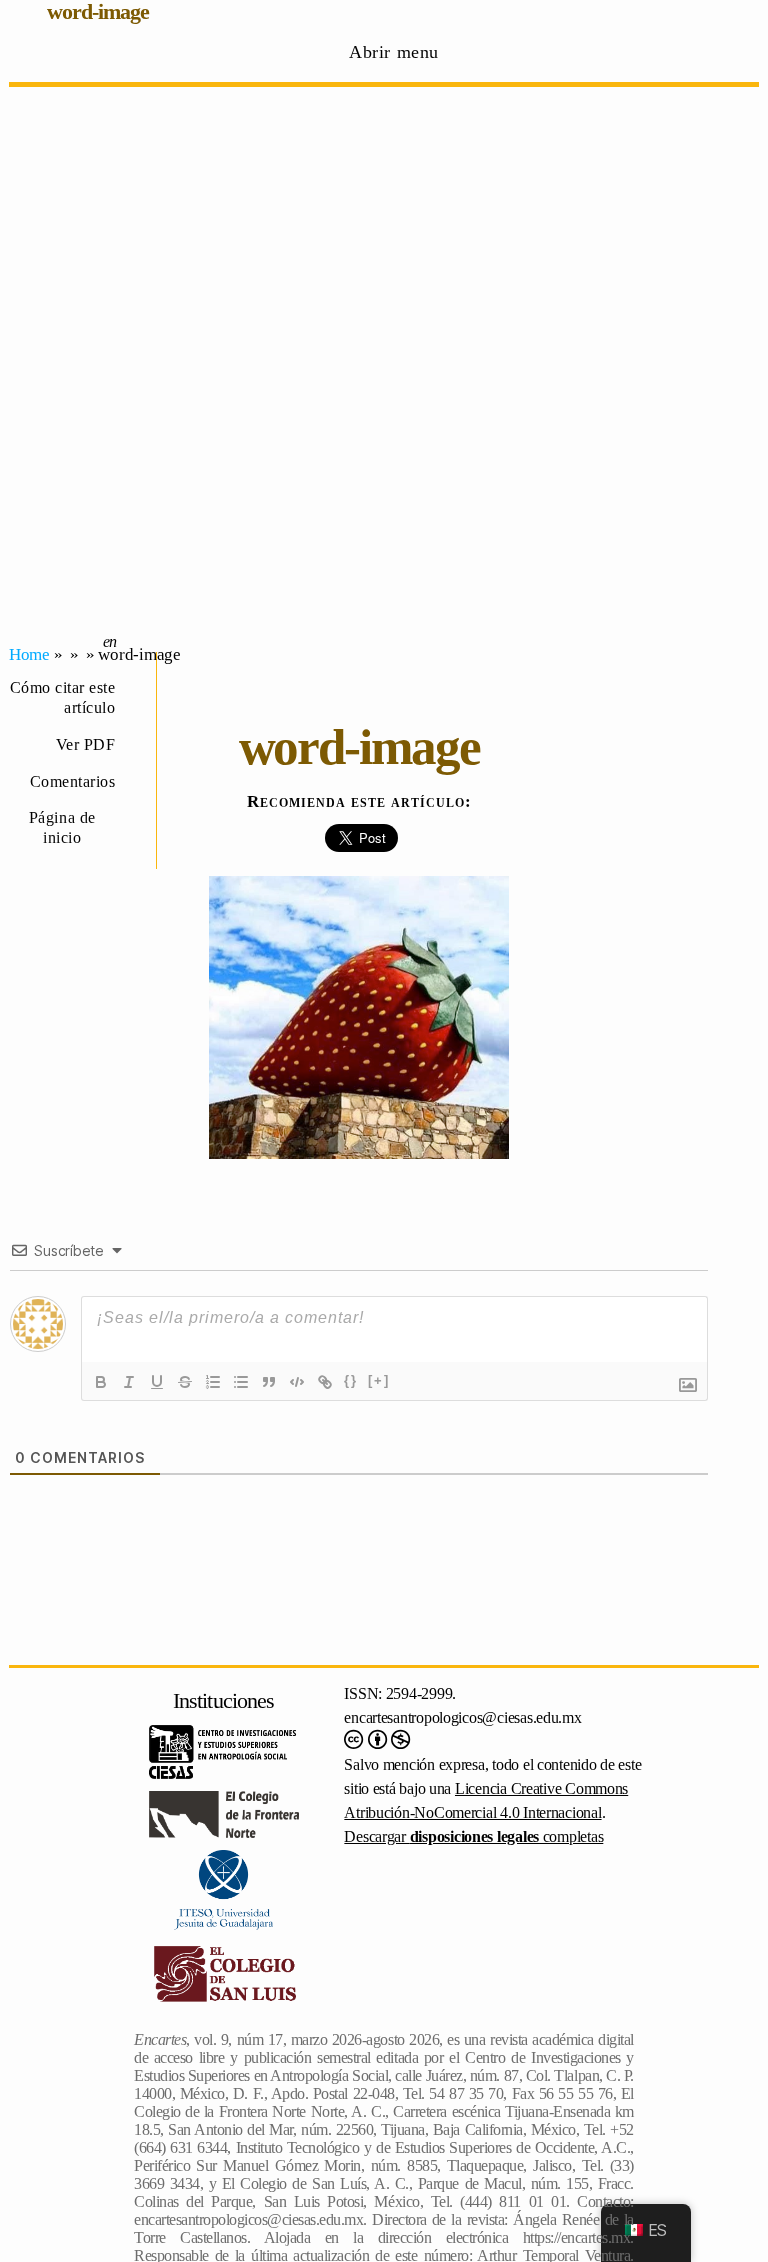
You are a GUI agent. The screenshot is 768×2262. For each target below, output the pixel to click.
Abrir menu (394, 52)
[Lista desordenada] (241, 1382)
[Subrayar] (157, 1382)
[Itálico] (129, 1382)
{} (351, 1380)
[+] (379, 1380)
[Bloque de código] (297, 1382)
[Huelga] (185, 1382)
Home (29, 654)
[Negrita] (101, 1382)
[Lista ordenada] (213, 1382)
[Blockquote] (269, 1382)
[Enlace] (325, 1382)
